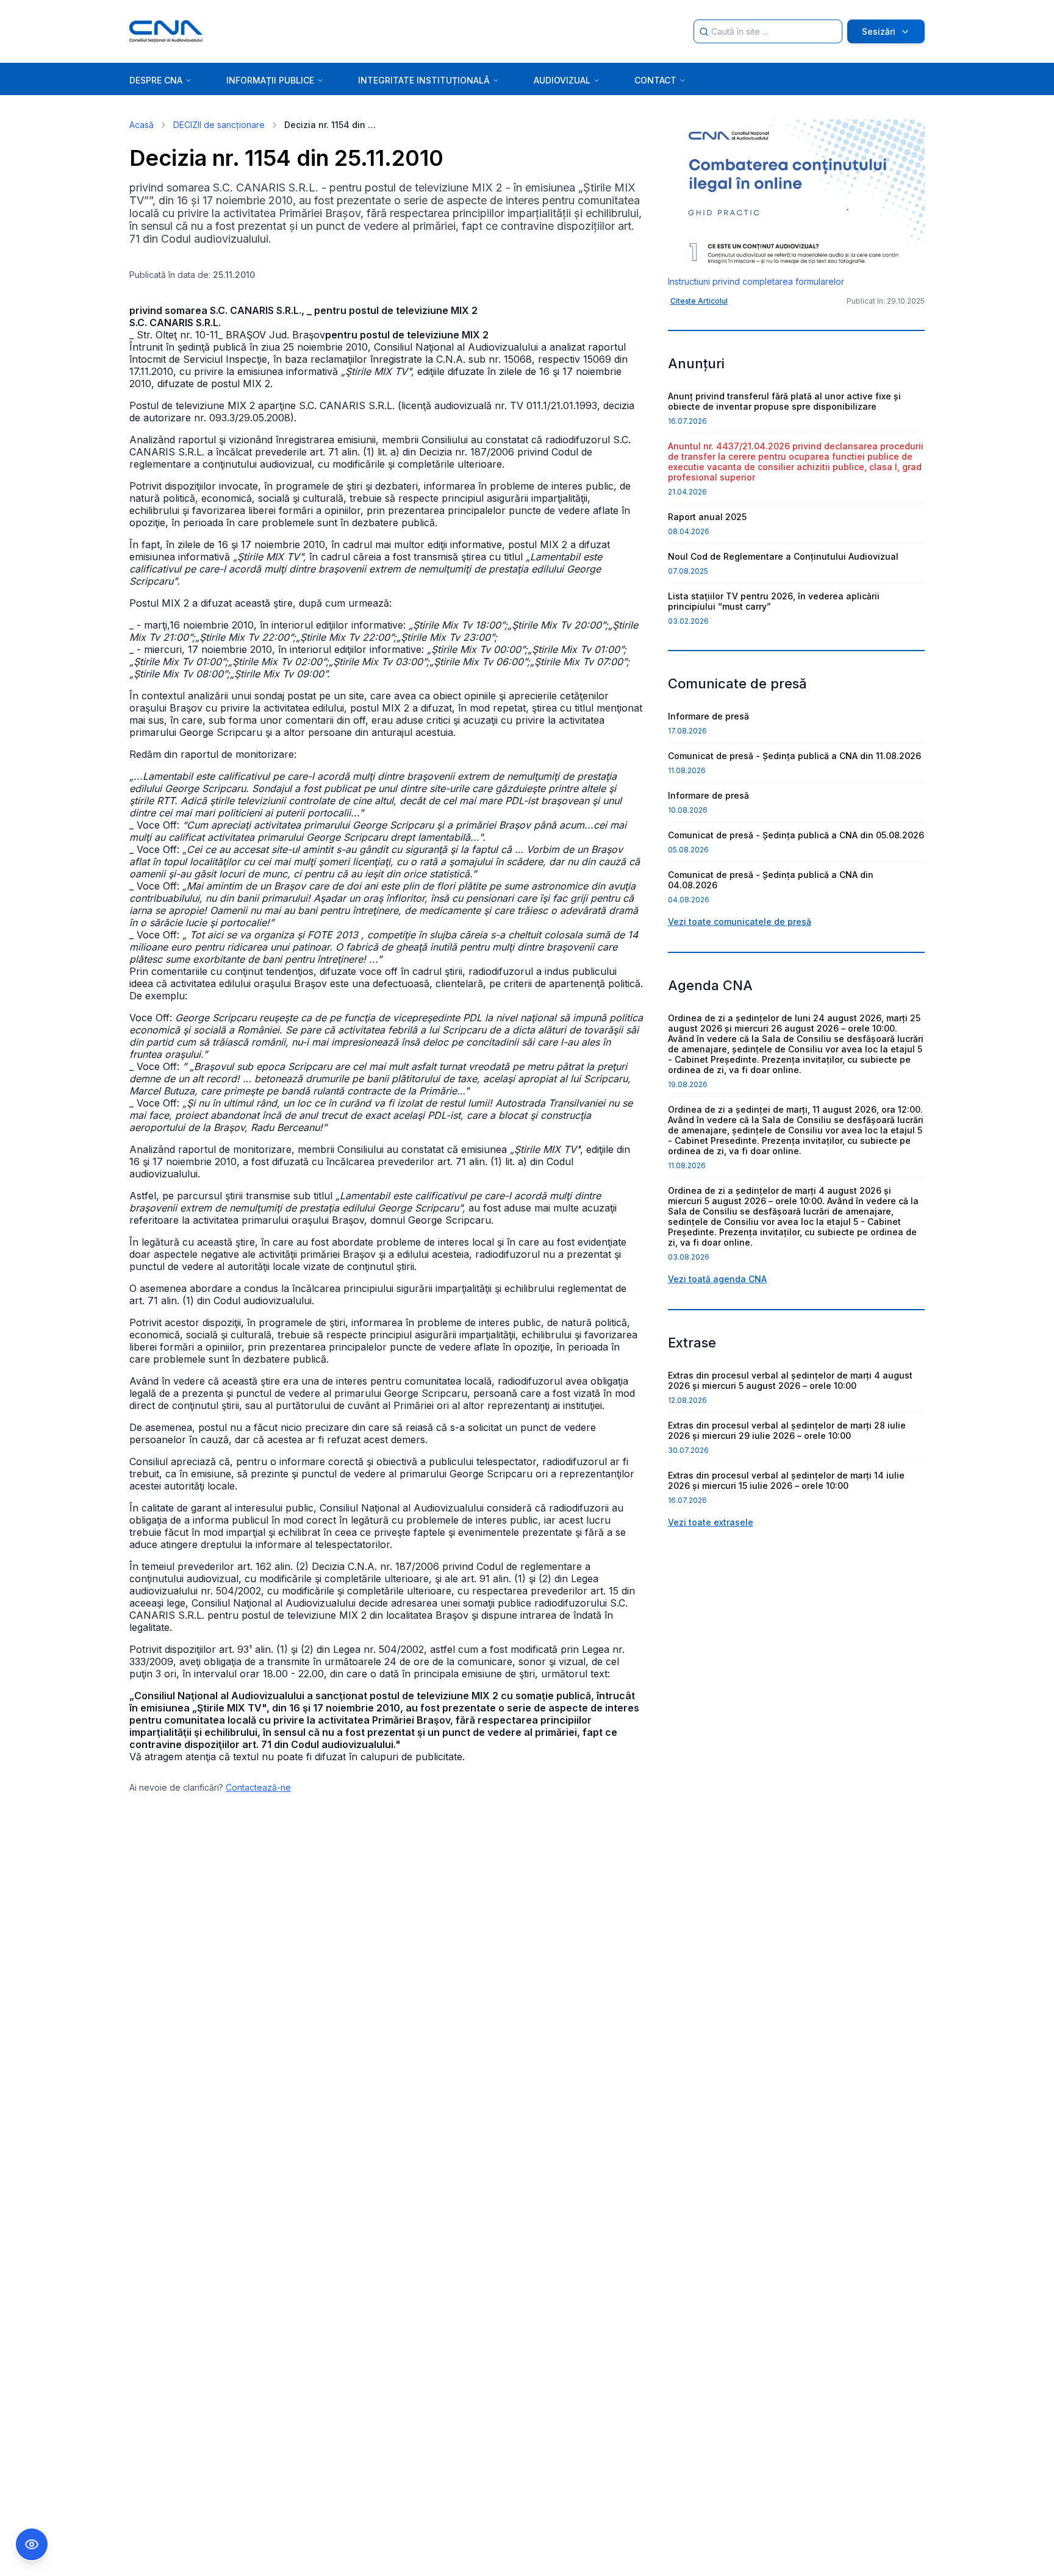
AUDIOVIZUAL (562, 80)
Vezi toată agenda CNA (717, 1279)
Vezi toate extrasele (711, 1522)
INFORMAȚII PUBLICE (270, 80)
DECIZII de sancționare (219, 125)
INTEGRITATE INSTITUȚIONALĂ (424, 80)
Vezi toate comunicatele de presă (740, 922)
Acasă (142, 125)
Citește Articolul (699, 301)
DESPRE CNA (156, 80)
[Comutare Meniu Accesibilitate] (32, 2544)
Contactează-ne (258, 1787)
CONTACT (655, 80)
